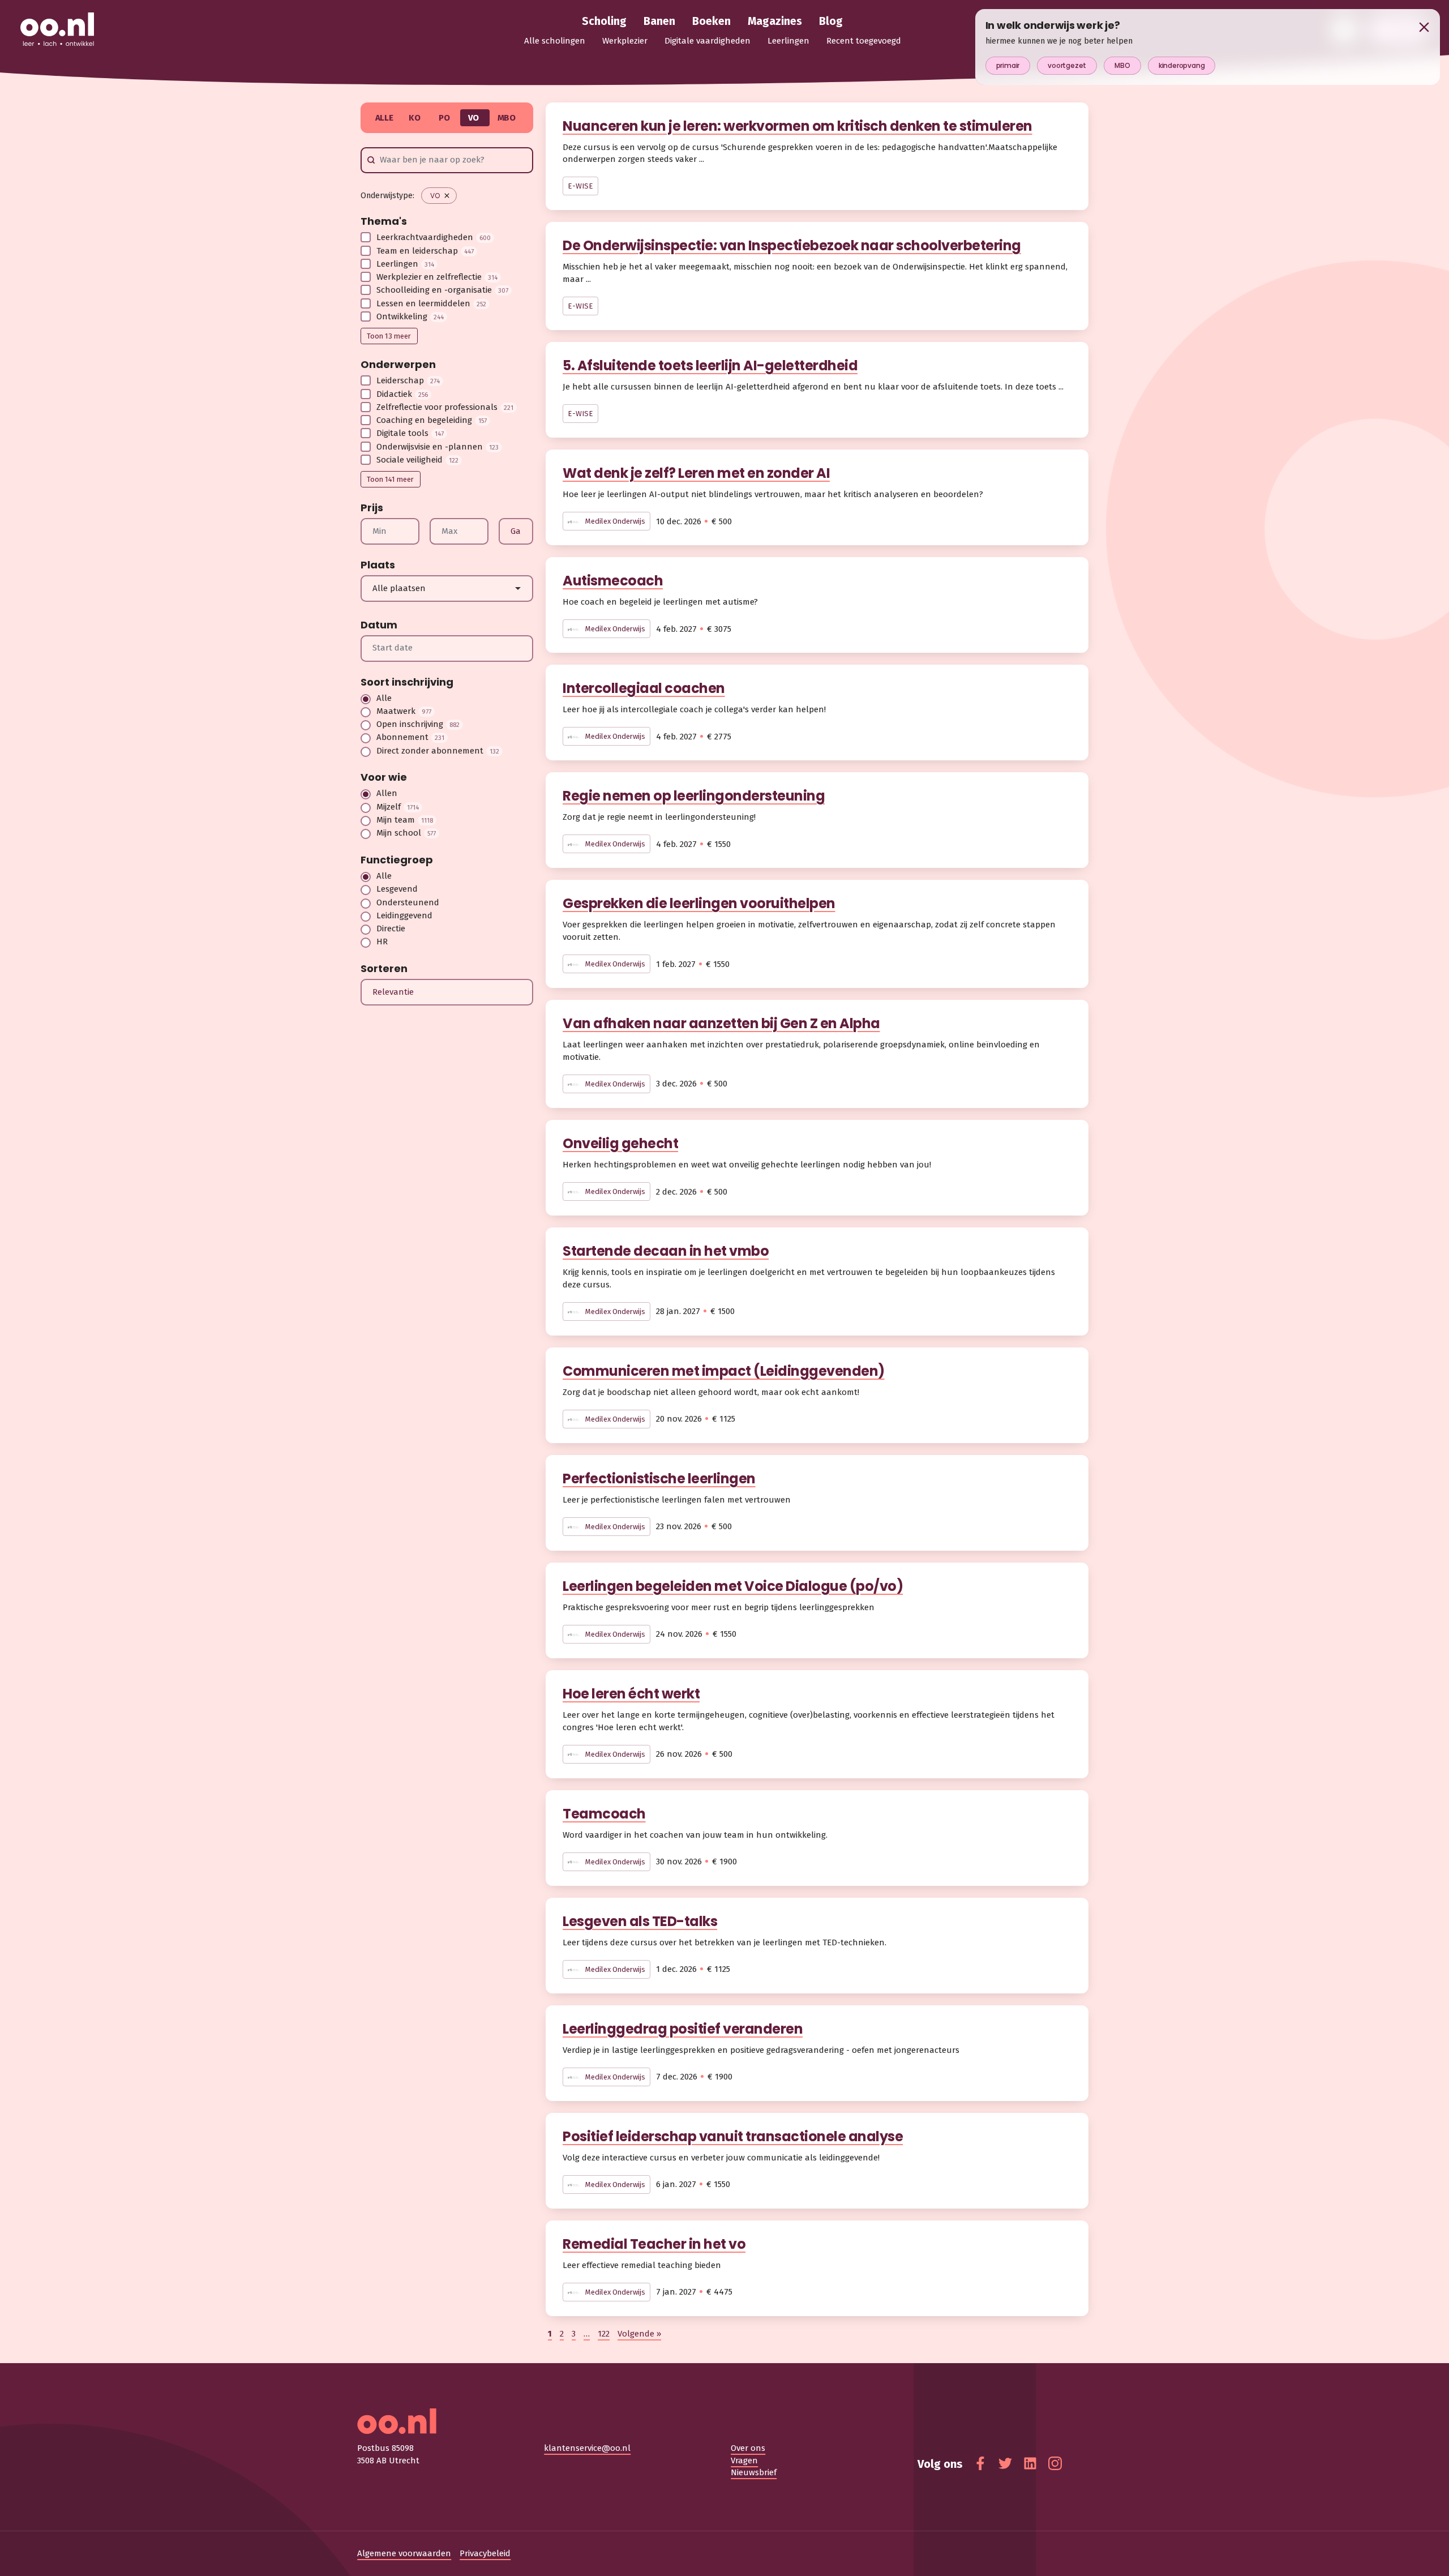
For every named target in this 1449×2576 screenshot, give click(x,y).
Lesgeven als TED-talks (640, 1921)
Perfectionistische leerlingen (659, 1479)
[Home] (57, 30)
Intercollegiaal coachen (644, 688)
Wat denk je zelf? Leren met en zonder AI (696, 473)
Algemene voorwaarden (404, 2553)
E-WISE (580, 186)
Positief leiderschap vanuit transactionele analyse (733, 2136)
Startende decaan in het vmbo (666, 1251)
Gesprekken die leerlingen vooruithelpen (699, 903)
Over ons (748, 2448)
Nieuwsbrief (754, 2472)
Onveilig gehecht (620, 1143)
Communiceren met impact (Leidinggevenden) (724, 1371)
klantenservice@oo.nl (587, 2448)
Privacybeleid (485, 2553)
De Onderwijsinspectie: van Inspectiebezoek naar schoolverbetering (792, 245)
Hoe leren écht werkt (631, 1694)
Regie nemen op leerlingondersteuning (694, 796)
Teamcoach (604, 1814)
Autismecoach (613, 581)
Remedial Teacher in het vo (654, 2244)
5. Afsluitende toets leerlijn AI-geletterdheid (710, 365)
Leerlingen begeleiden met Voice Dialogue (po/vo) (733, 1586)
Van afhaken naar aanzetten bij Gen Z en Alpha (721, 1023)
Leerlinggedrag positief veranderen (683, 2029)
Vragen (744, 2461)
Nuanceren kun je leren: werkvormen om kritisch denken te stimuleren (798, 126)
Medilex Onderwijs (614, 521)
